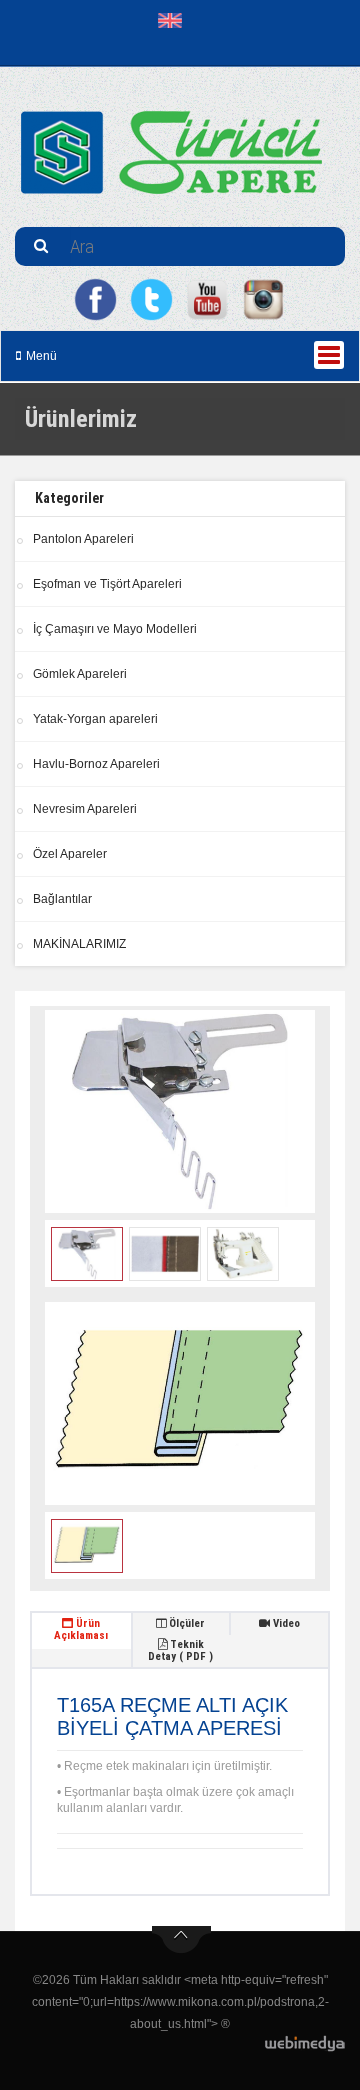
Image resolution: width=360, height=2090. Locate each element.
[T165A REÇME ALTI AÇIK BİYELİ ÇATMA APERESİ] (180, 1111)
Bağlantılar (62, 899)
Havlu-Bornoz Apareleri (96, 764)
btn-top (181, 1940)
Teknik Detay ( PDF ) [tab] (180, 1650)
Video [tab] (285, 1623)
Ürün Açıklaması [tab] (81, 1629)
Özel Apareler (70, 854)
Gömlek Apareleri (80, 674)
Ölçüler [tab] (185, 1623)
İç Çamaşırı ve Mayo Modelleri (115, 629)
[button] (174, 20)
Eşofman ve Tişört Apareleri (107, 584)
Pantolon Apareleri (83, 539)
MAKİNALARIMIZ (79, 944)
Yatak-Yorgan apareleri (95, 719)
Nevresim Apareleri (85, 809)
